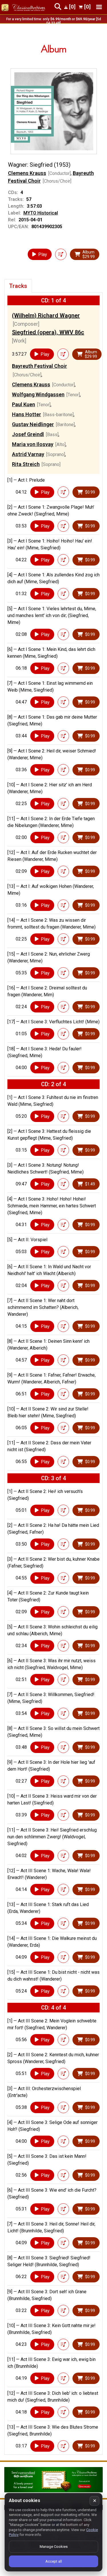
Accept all (54, 2561)
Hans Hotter (27, 414)
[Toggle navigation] (99, 7)
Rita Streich (26, 464)
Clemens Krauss (27, 173)
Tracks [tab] (18, 286)
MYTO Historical (41, 213)
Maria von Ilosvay (33, 444)
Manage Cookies (54, 2547)
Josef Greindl (28, 434)
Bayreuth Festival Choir (40, 366)
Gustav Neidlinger (33, 424)
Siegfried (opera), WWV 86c (48, 332)
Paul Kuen (24, 404)
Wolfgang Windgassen (38, 394)
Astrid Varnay (28, 454)
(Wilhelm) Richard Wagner (46, 315)
